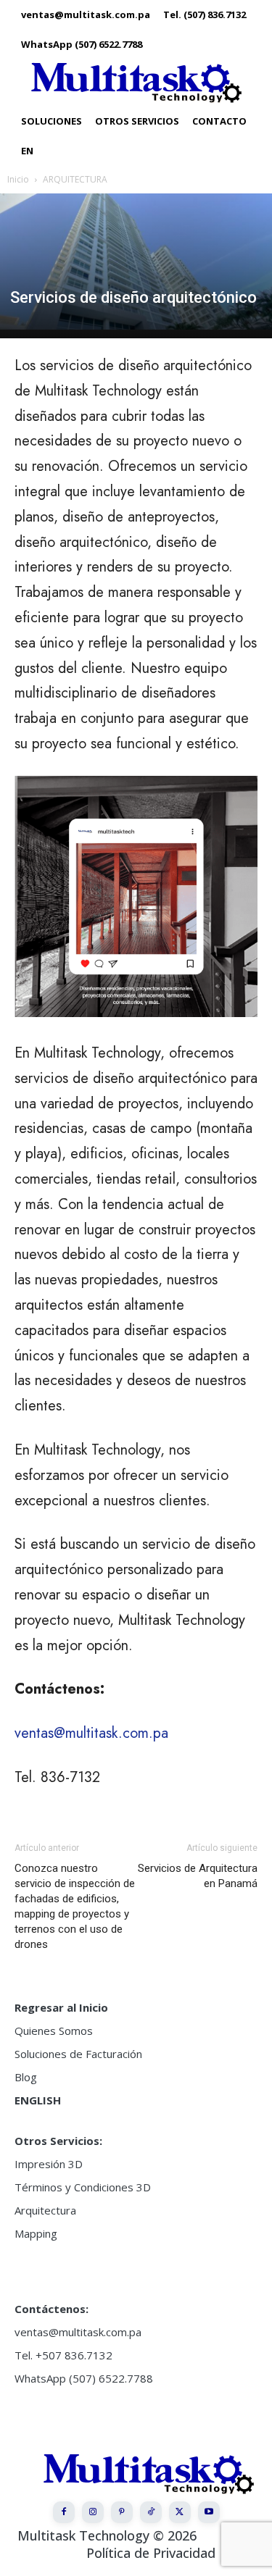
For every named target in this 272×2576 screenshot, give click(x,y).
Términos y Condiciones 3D (83, 2187)
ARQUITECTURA (75, 179)
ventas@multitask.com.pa (91, 1733)
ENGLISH (38, 2100)
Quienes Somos (54, 2031)
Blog (26, 2077)
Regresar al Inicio (61, 2007)
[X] (180, 2512)
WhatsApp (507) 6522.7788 (84, 2378)
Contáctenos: (51, 2309)
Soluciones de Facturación (78, 2054)
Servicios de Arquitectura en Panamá (198, 1876)
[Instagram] (93, 2512)
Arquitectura (45, 2210)
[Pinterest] (122, 2512)
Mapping (36, 2233)
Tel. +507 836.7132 (63, 2355)
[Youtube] (209, 2512)
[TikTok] (151, 2512)
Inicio (18, 179)
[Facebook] (64, 2512)
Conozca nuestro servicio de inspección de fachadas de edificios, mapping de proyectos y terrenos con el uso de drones (75, 1906)
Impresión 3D (49, 2164)
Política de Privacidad (151, 2553)
